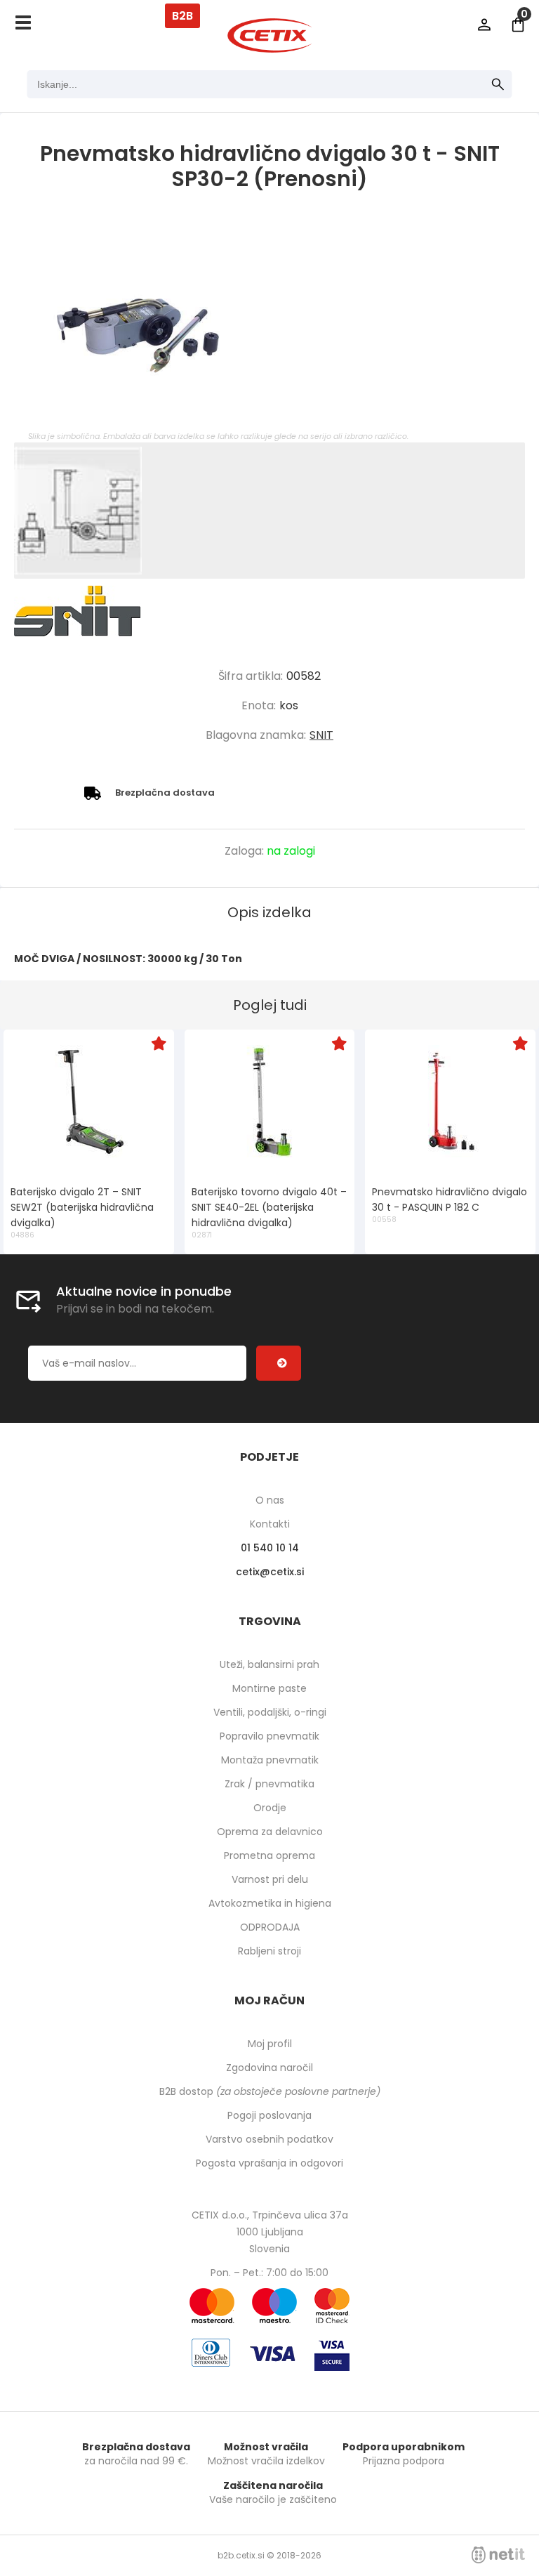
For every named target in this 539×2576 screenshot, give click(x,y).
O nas (270, 1500)
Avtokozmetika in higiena (270, 1903)
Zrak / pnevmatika (269, 1784)
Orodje (270, 1808)
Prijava (484, 25)
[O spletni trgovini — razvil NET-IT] (498, 2555)
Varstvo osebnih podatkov (269, 2139)
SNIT (321, 735)
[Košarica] (518, 25)
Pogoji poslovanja (269, 2115)
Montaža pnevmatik (270, 1760)
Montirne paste (269, 1688)
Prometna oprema (269, 1855)
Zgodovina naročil (269, 2068)
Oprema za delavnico (270, 1832)
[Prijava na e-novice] (279, 1363)
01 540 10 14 (270, 1548)
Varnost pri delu (270, 1879)
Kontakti (270, 1524)
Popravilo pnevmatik (269, 1736)
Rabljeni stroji (269, 1951)
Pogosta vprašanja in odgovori (269, 2163)
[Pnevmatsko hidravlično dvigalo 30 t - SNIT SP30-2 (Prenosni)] (269, 325)
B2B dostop (270, 2091)
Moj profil (270, 2044)
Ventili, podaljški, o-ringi (270, 1712)
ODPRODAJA (270, 1927)
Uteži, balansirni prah (269, 1664)
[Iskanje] (498, 84)
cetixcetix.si (270, 1572)
